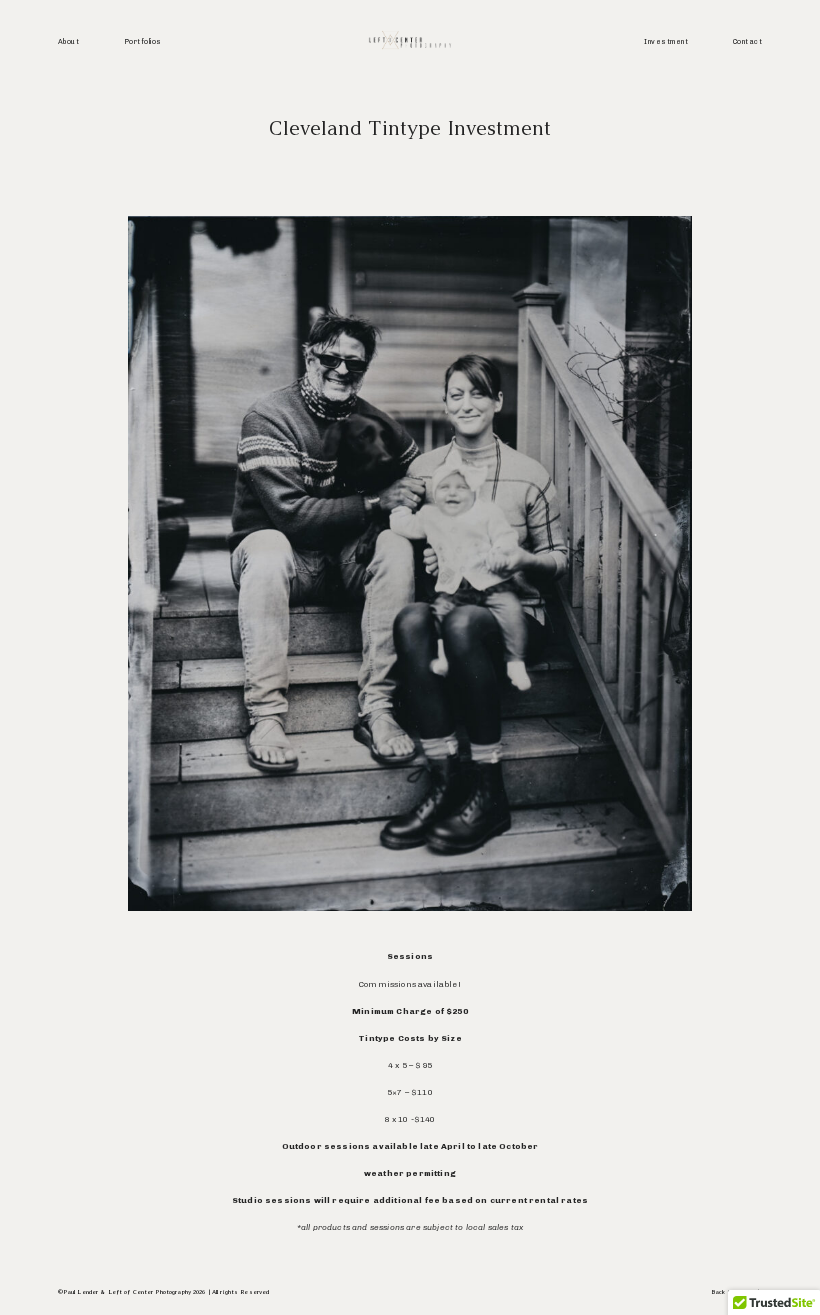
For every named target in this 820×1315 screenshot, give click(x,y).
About (68, 41)
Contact (747, 41)
